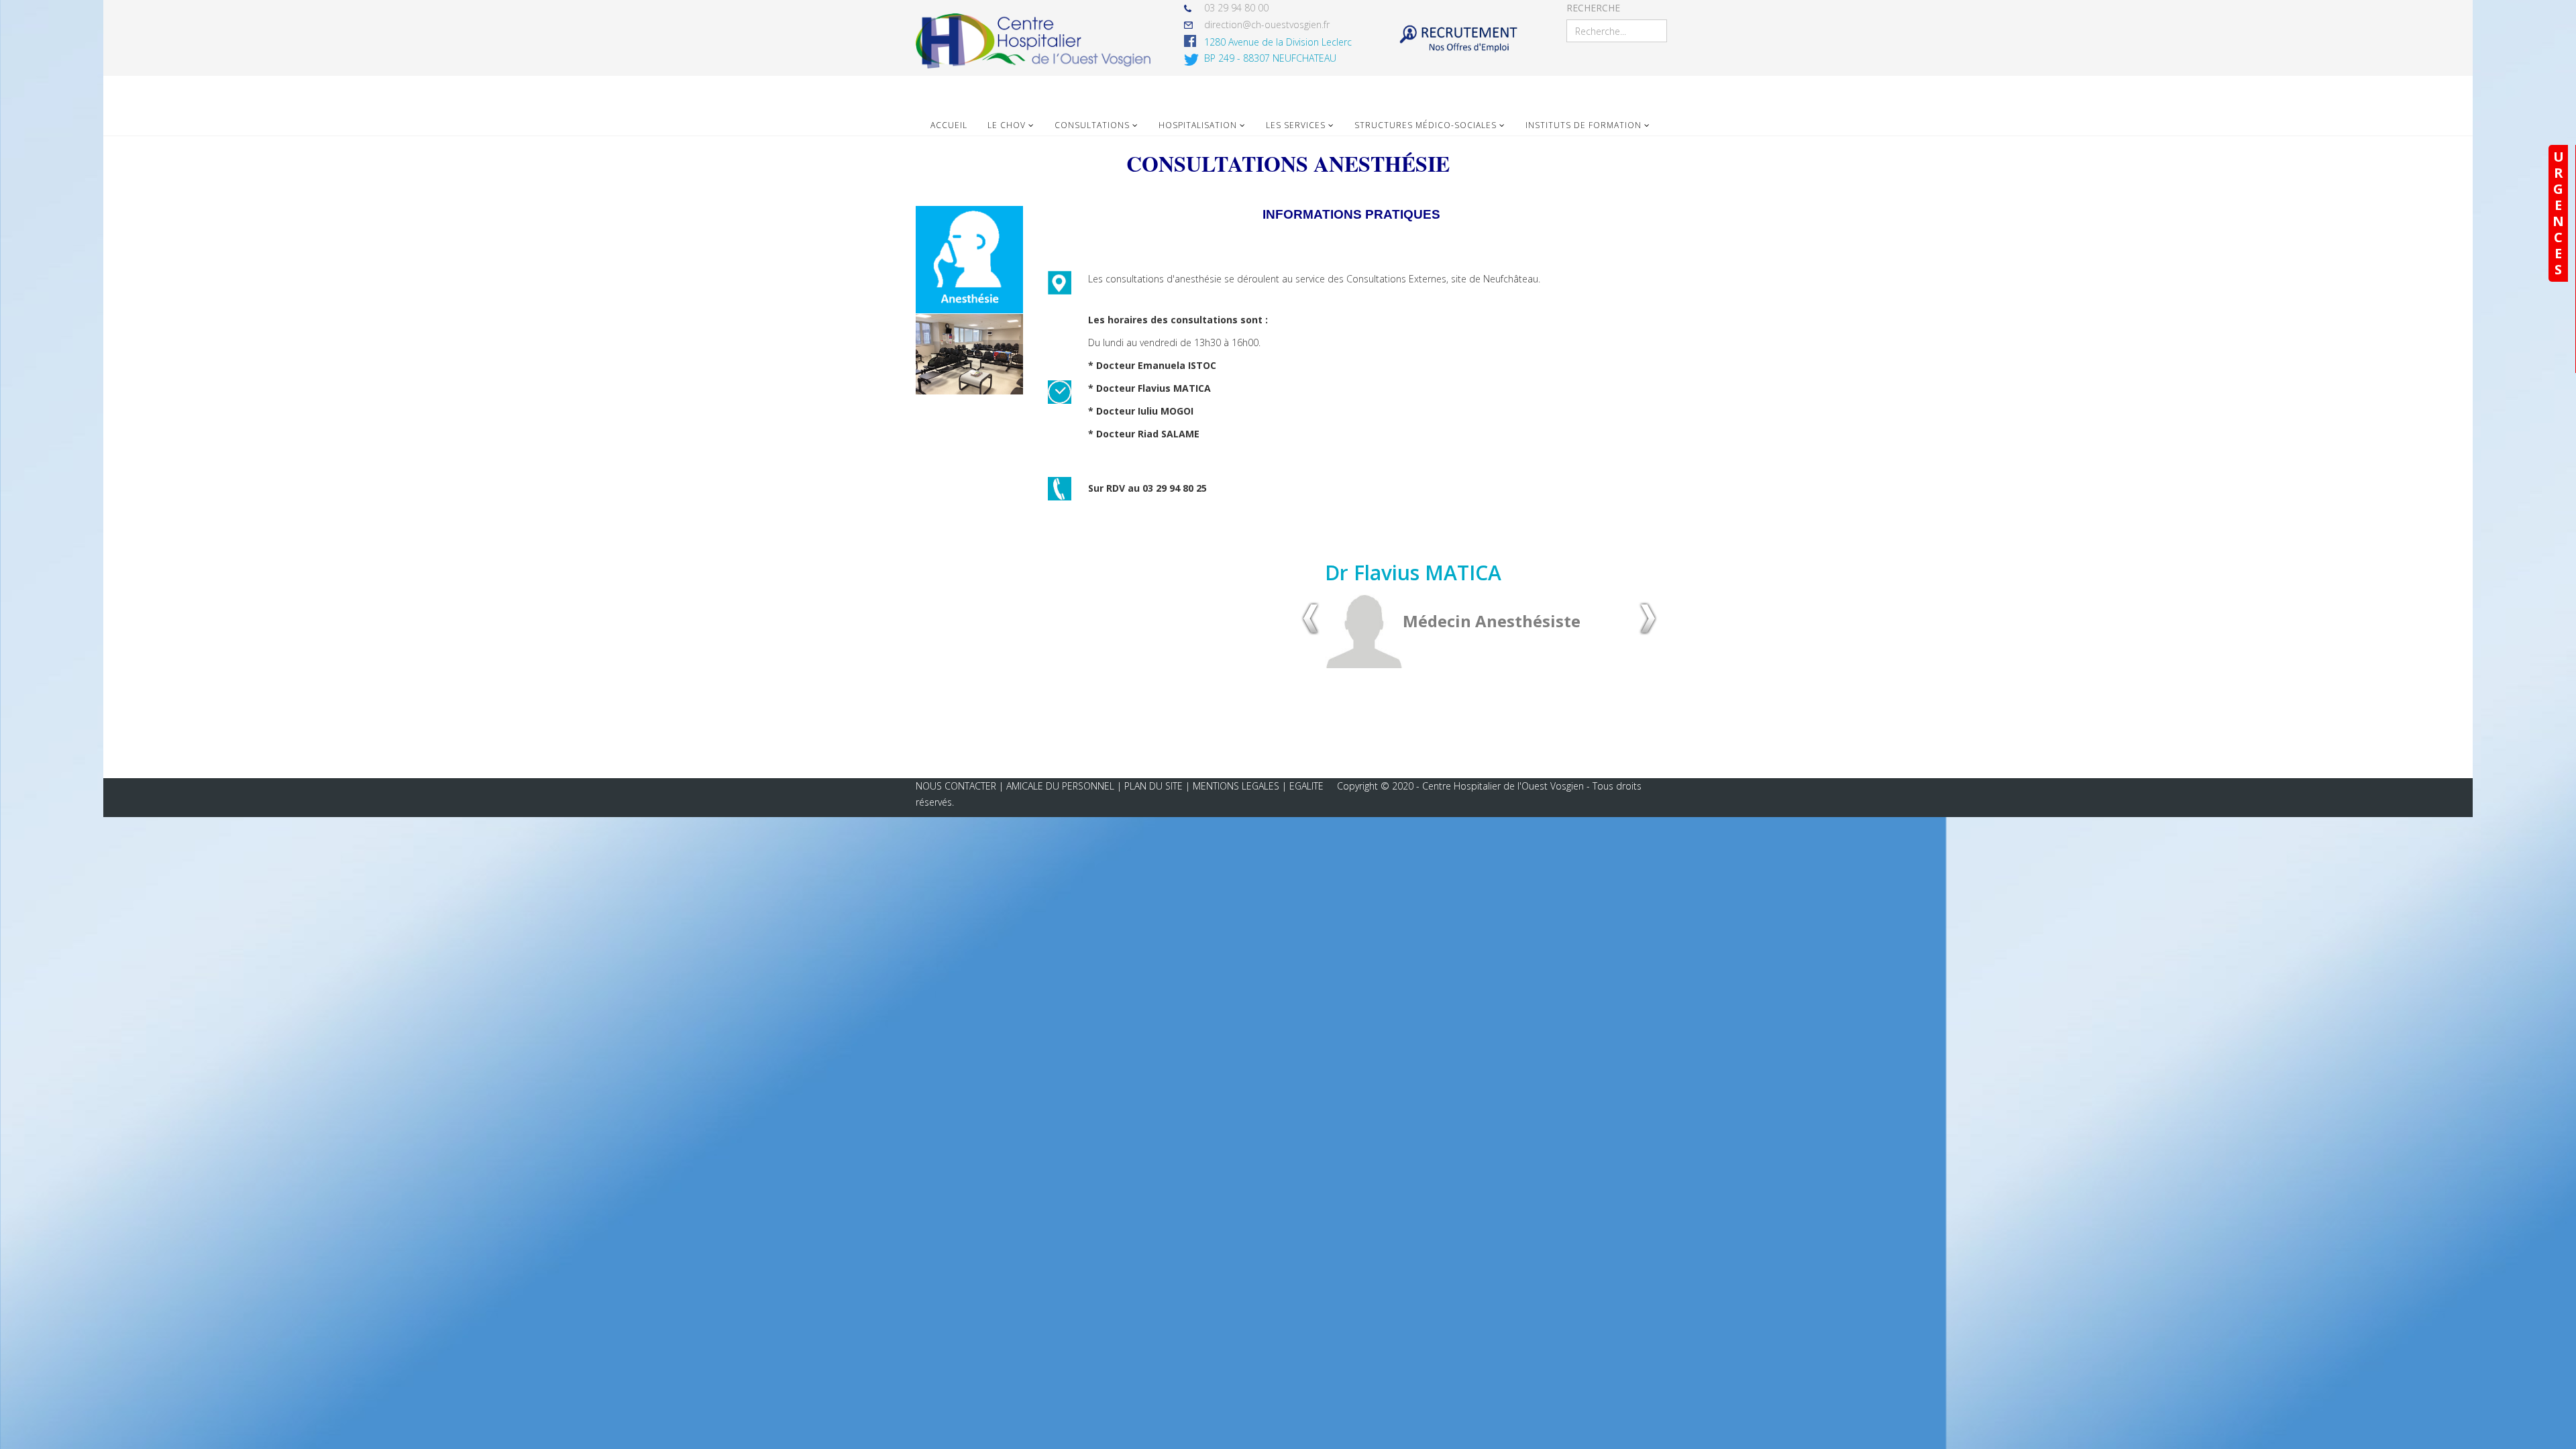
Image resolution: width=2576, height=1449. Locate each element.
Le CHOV (1007, 125)
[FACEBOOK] (1194, 41)
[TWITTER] (1194, 60)
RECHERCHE (1593, 8)
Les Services (1296, 125)
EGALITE (1306, 786)
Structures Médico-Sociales (1426, 125)
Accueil (949, 125)
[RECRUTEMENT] (1458, 41)
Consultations (1092, 125)
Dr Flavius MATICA (1413, 573)
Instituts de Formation (1584, 125)
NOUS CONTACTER (956, 786)
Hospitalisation (1198, 125)
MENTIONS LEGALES (1236, 786)
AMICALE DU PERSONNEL (1062, 786)
